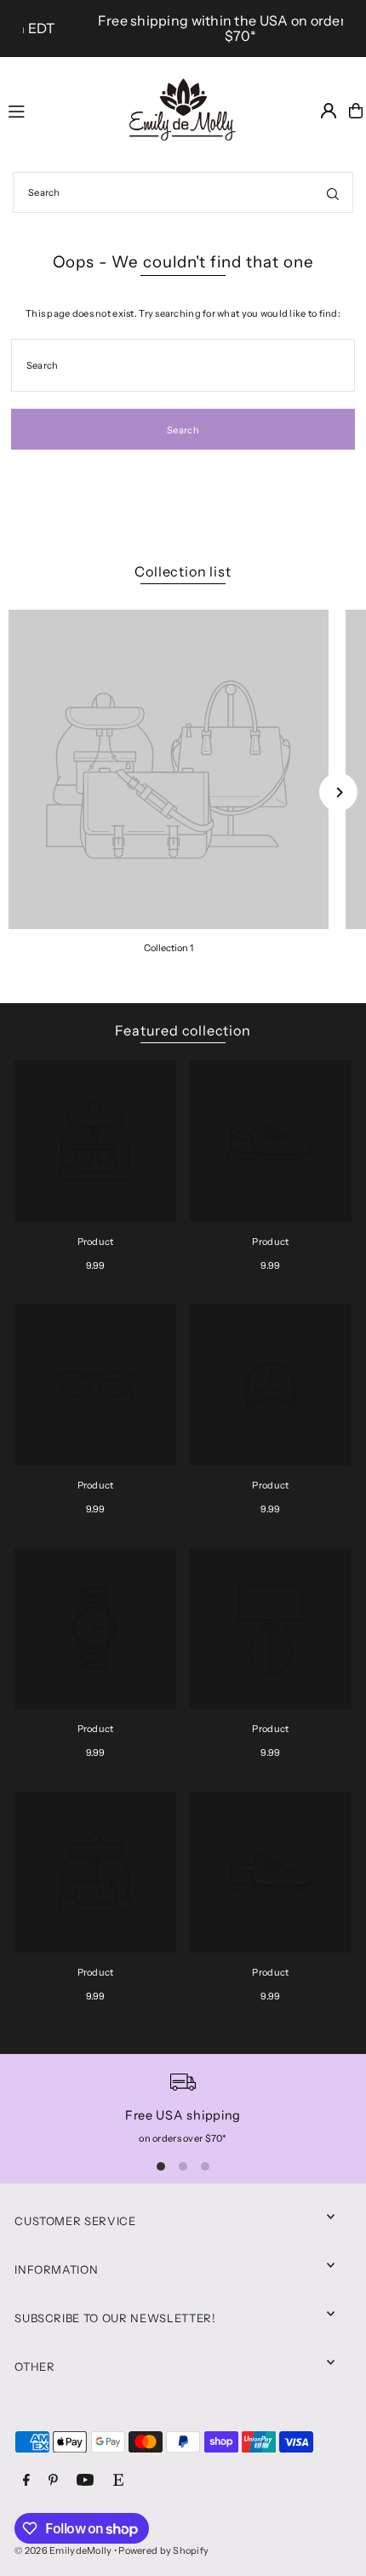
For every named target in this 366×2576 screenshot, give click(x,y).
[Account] (329, 111)
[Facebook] (26, 2481)
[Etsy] (118, 2481)
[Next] (338, 792)
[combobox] (183, 192)
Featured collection (183, 1030)
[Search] (333, 192)
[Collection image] (169, 770)
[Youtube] (85, 2481)
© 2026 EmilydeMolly (63, 2550)
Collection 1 (169, 948)
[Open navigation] (55, 110)
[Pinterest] (53, 2481)
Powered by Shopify (163, 2550)
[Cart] (356, 111)
